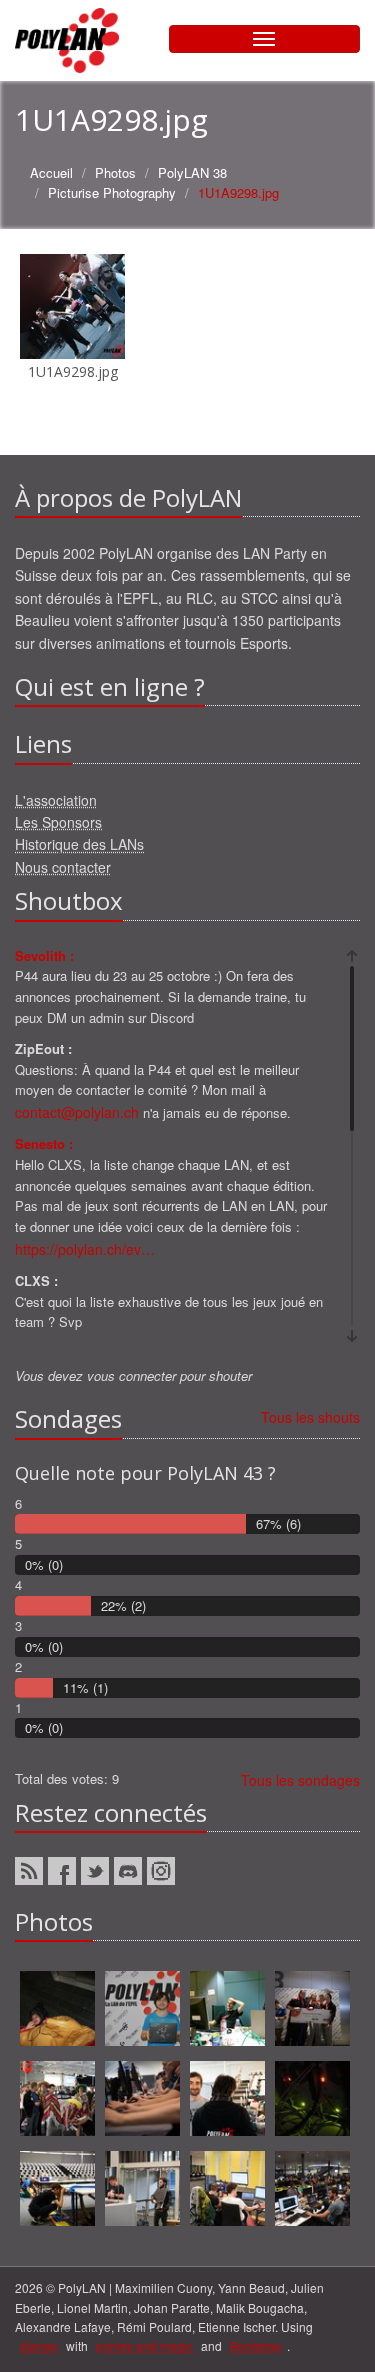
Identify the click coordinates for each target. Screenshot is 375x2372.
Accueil (51, 172)
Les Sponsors (58, 822)
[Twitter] (95, 1871)
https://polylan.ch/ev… (85, 1249)
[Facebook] (62, 1871)
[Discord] (128, 1871)
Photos (115, 172)
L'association (56, 800)
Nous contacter (63, 867)
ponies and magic (144, 2345)
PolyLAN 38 (192, 172)
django (39, 2345)
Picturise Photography (112, 192)
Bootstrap (256, 2345)
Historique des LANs (79, 844)
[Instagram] (161, 1871)
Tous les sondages (300, 1780)
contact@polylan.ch (77, 1112)
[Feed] (29, 1871)
